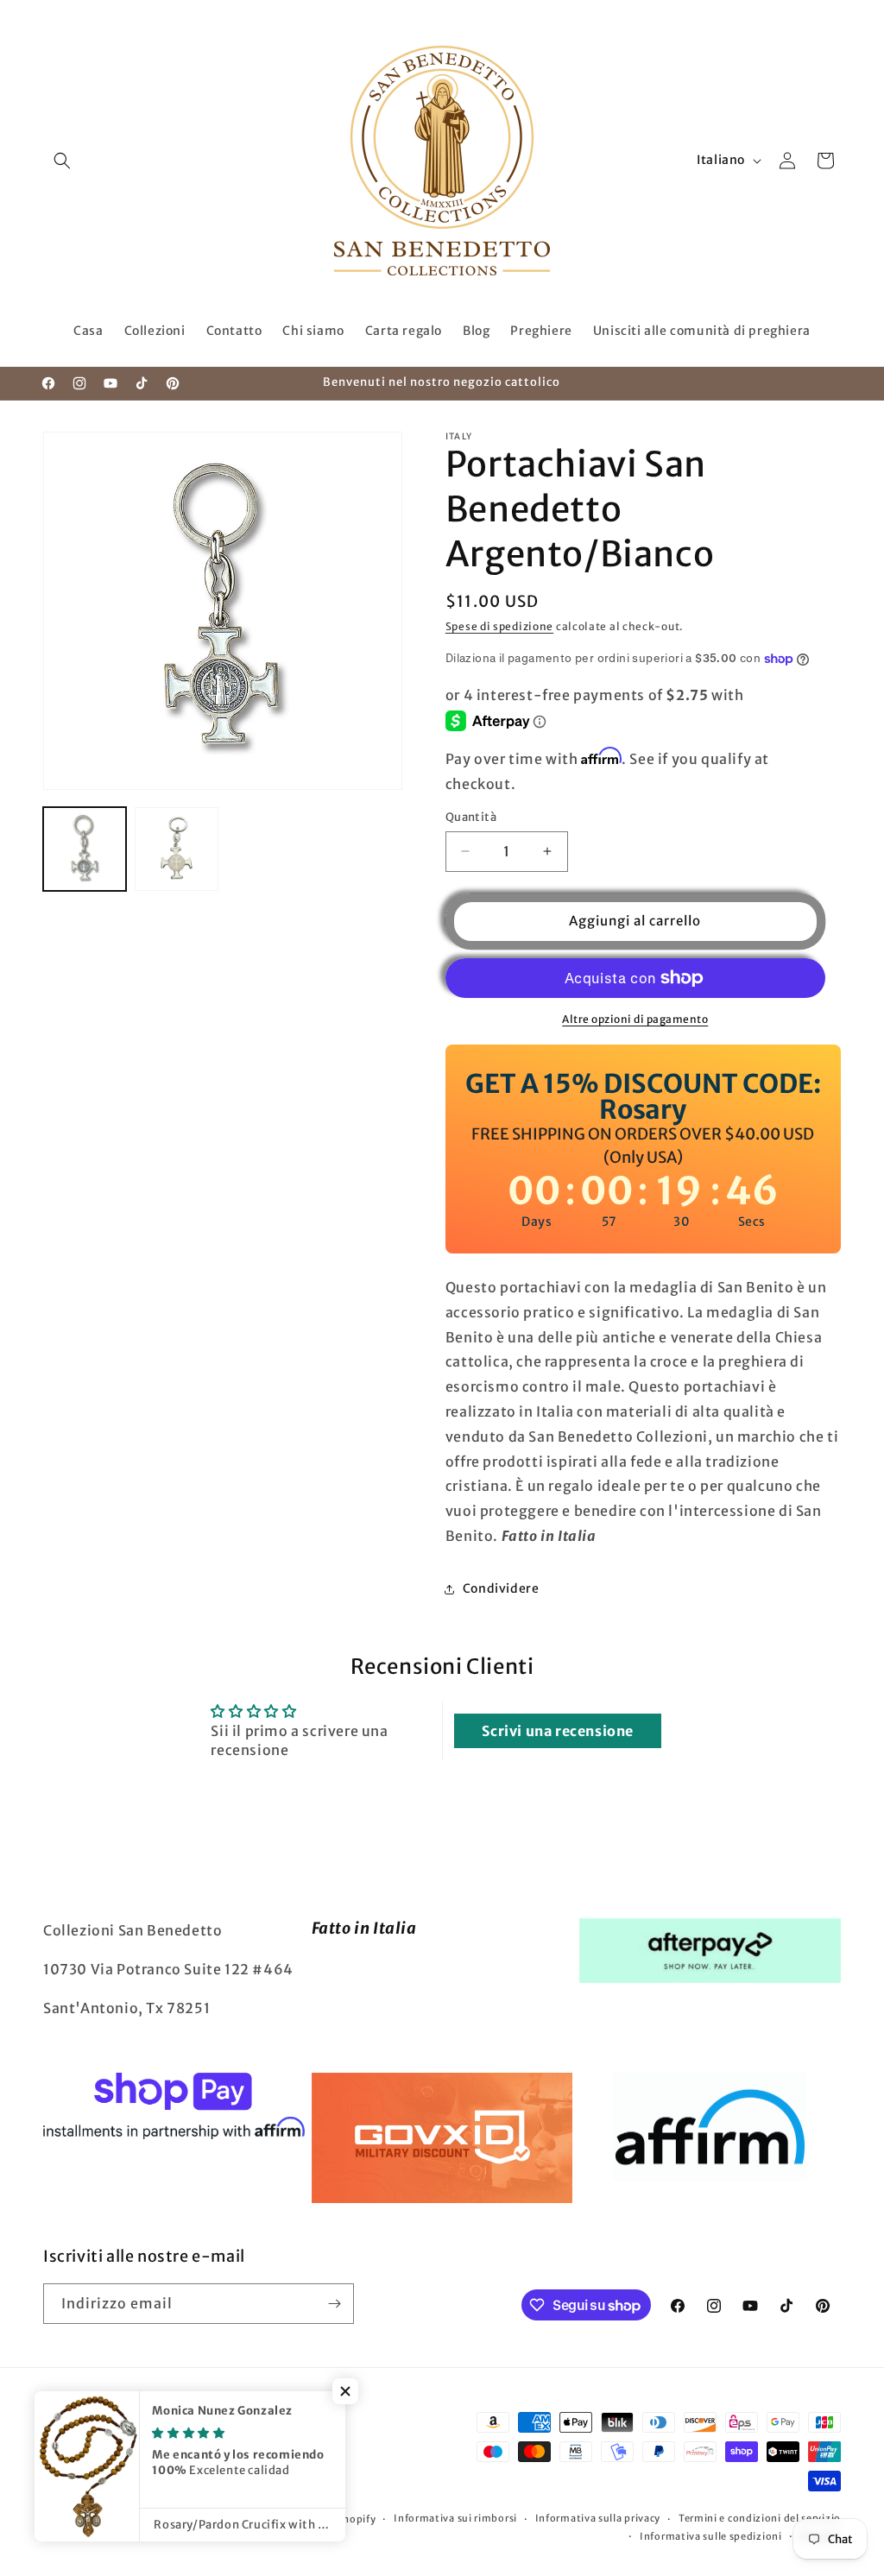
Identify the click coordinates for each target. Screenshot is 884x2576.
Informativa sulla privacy (598, 2518)
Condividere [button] (501, 1588)
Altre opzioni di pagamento (635, 1019)
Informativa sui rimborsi (455, 2518)
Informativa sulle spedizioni (711, 2536)
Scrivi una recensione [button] (558, 1731)
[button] (62, 161)
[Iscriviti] (334, 2304)
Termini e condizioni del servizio (760, 2518)
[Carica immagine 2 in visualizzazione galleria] (176, 849)
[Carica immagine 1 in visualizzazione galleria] (85, 849)
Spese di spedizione (499, 626)
